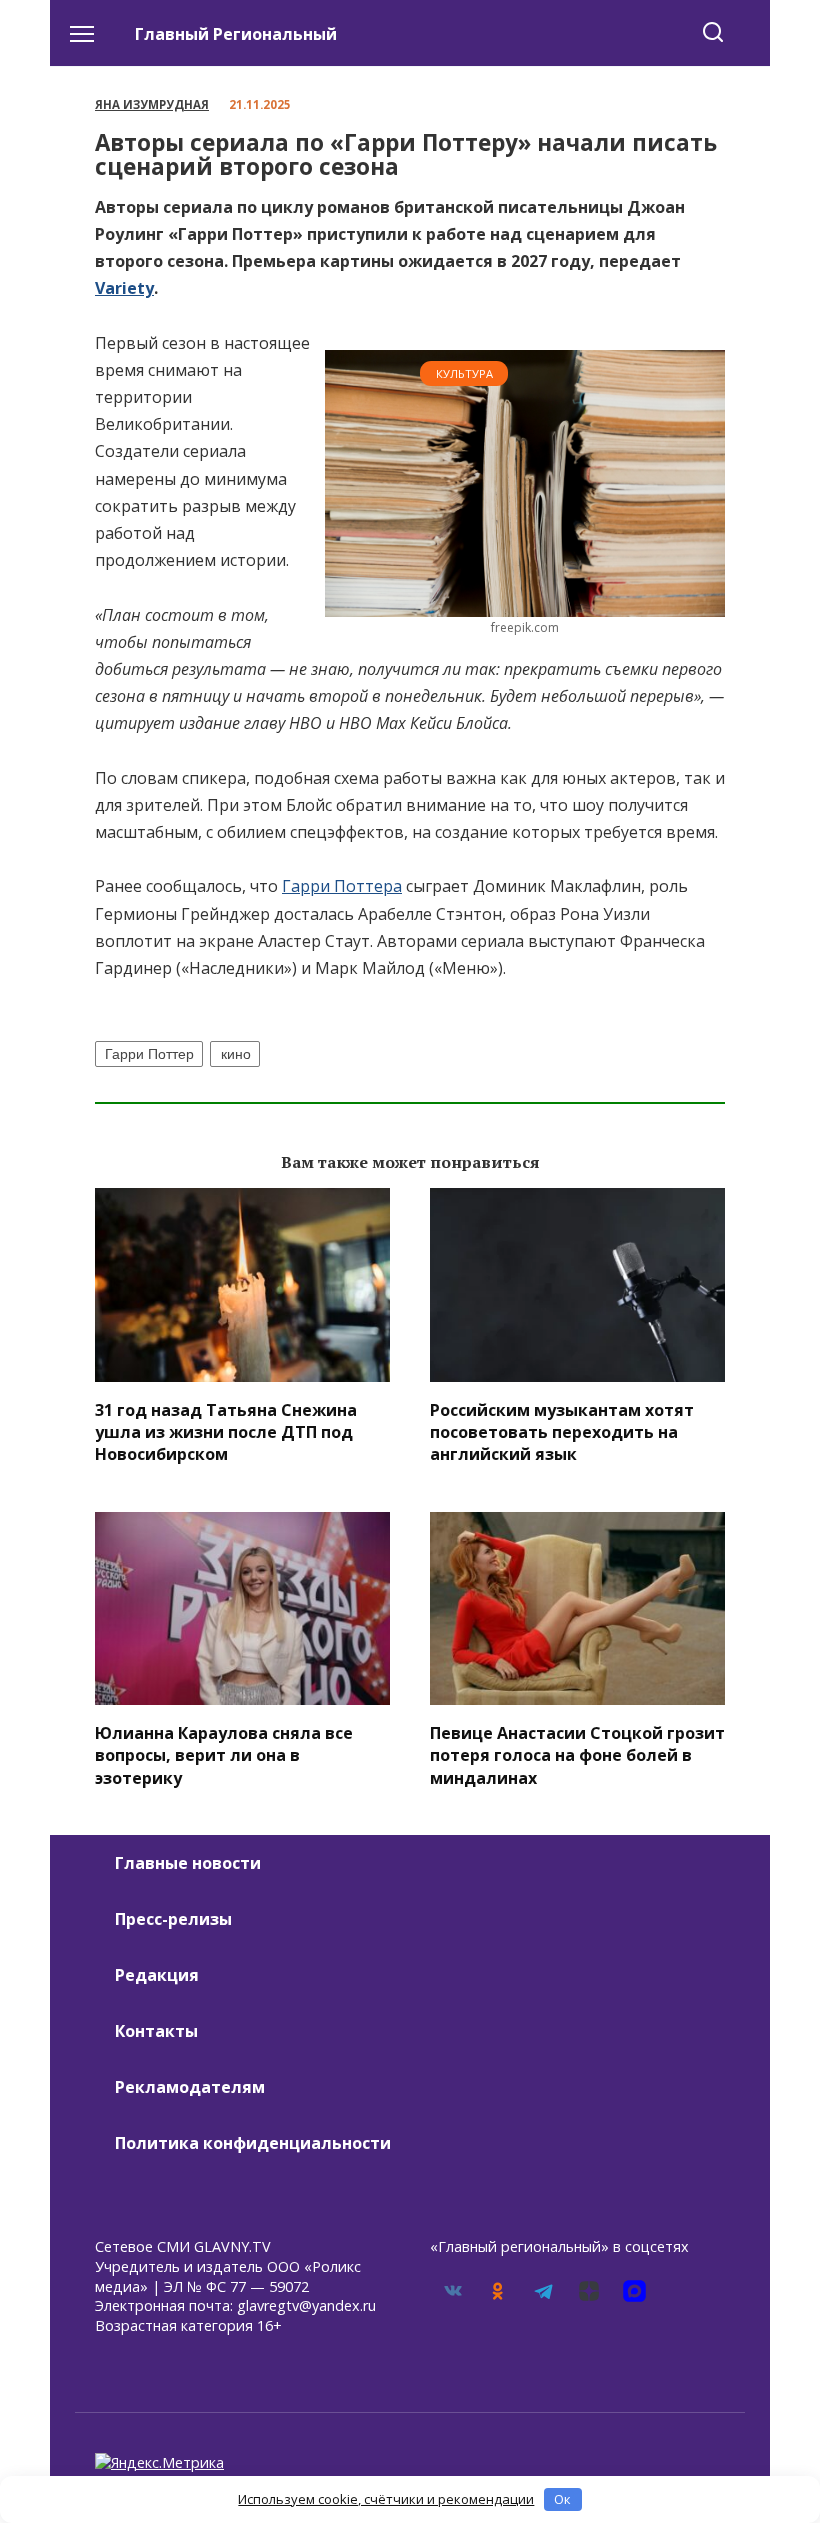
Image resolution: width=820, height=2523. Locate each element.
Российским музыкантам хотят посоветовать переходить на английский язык (562, 1431)
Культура (464, 373)
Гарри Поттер (149, 1054)
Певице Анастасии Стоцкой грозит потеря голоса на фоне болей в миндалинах (577, 1754)
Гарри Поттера (342, 886)
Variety (124, 288)
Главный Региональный (236, 34)
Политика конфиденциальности (253, 2143)
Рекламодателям (190, 2087)
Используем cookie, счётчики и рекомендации (386, 2499)
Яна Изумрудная (152, 104)
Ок (562, 2499)
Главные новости (188, 1863)
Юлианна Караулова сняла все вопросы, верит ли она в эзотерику (224, 1754)
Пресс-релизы (173, 1919)
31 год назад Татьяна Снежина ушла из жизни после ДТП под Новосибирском (226, 1431)
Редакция (157, 1975)
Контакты (156, 2031)
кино (236, 1054)
